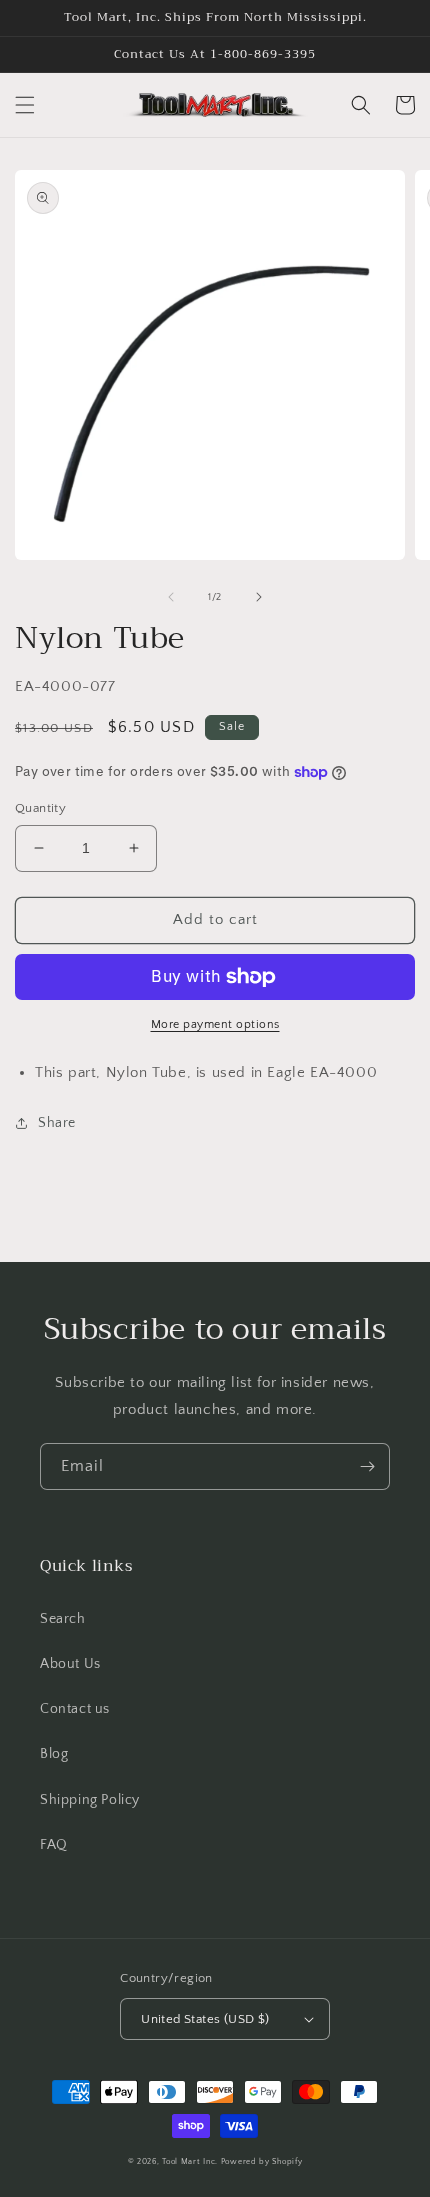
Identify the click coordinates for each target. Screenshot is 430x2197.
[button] (25, 105)
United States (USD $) (205, 2019)
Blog (54, 1754)
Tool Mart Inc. (190, 2161)
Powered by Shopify (262, 2161)
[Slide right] (259, 597)
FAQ (54, 1845)
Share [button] (57, 1123)
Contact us (75, 1709)
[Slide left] (171, 597)
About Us (70, 1664)
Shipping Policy (90, 1800)
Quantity (40, 808)
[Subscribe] (367, 1466)
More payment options (215, 1024)
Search (63, 1619)
